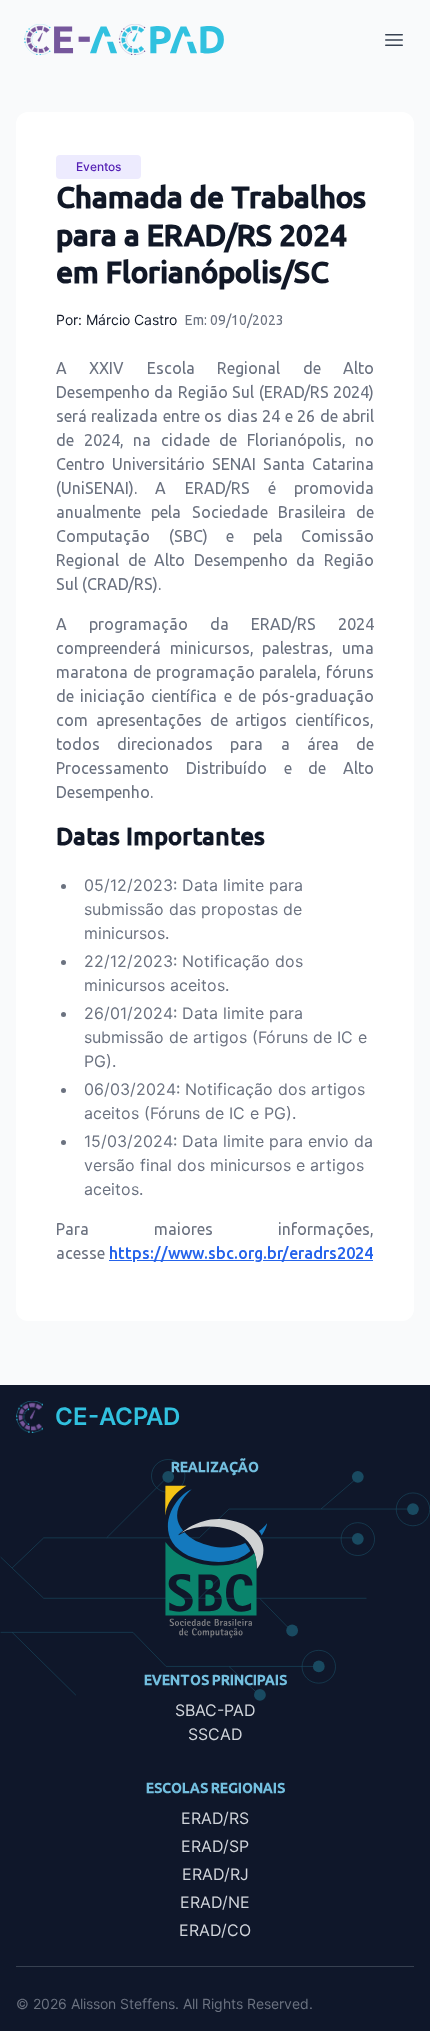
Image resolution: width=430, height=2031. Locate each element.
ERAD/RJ (215, 1874)
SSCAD (215, 1734)
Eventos (98, 166)
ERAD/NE (215, 1902)
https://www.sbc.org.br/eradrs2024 (241, 1253)
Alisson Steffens (123, 2003)
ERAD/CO (215, 1930)
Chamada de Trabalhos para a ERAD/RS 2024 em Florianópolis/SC (211, 234)
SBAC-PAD (215, 1710)
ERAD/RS (215, 1818)
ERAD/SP (215, 1846)
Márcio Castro (131, 319)
